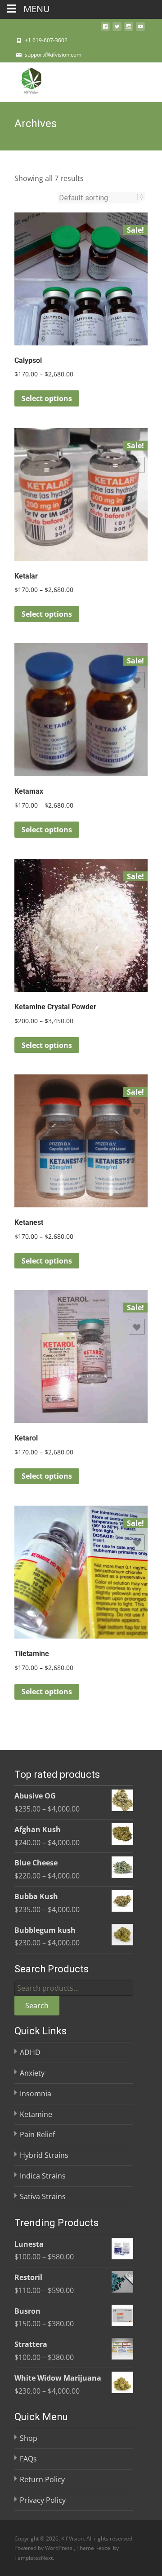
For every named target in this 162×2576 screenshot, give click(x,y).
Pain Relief (37, 2134)
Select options (47, 398)
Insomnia (36, 2094)
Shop (29, 2438)
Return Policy (42, 2479)
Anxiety (32, 2073)
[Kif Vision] (24, 80)
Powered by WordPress (44, 2548)
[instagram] (129, 29)
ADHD (30, 2052)
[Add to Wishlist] (137, 249)
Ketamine (36, 2114)
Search (37, 2006)
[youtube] (140, 29)
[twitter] (117, 29)
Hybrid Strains (44, 2155)
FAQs (28, 2459)
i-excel (104, 2548)
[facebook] (105, 29)
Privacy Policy (43, 2500)
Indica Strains (43, 2176)
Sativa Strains (43, 2196)
